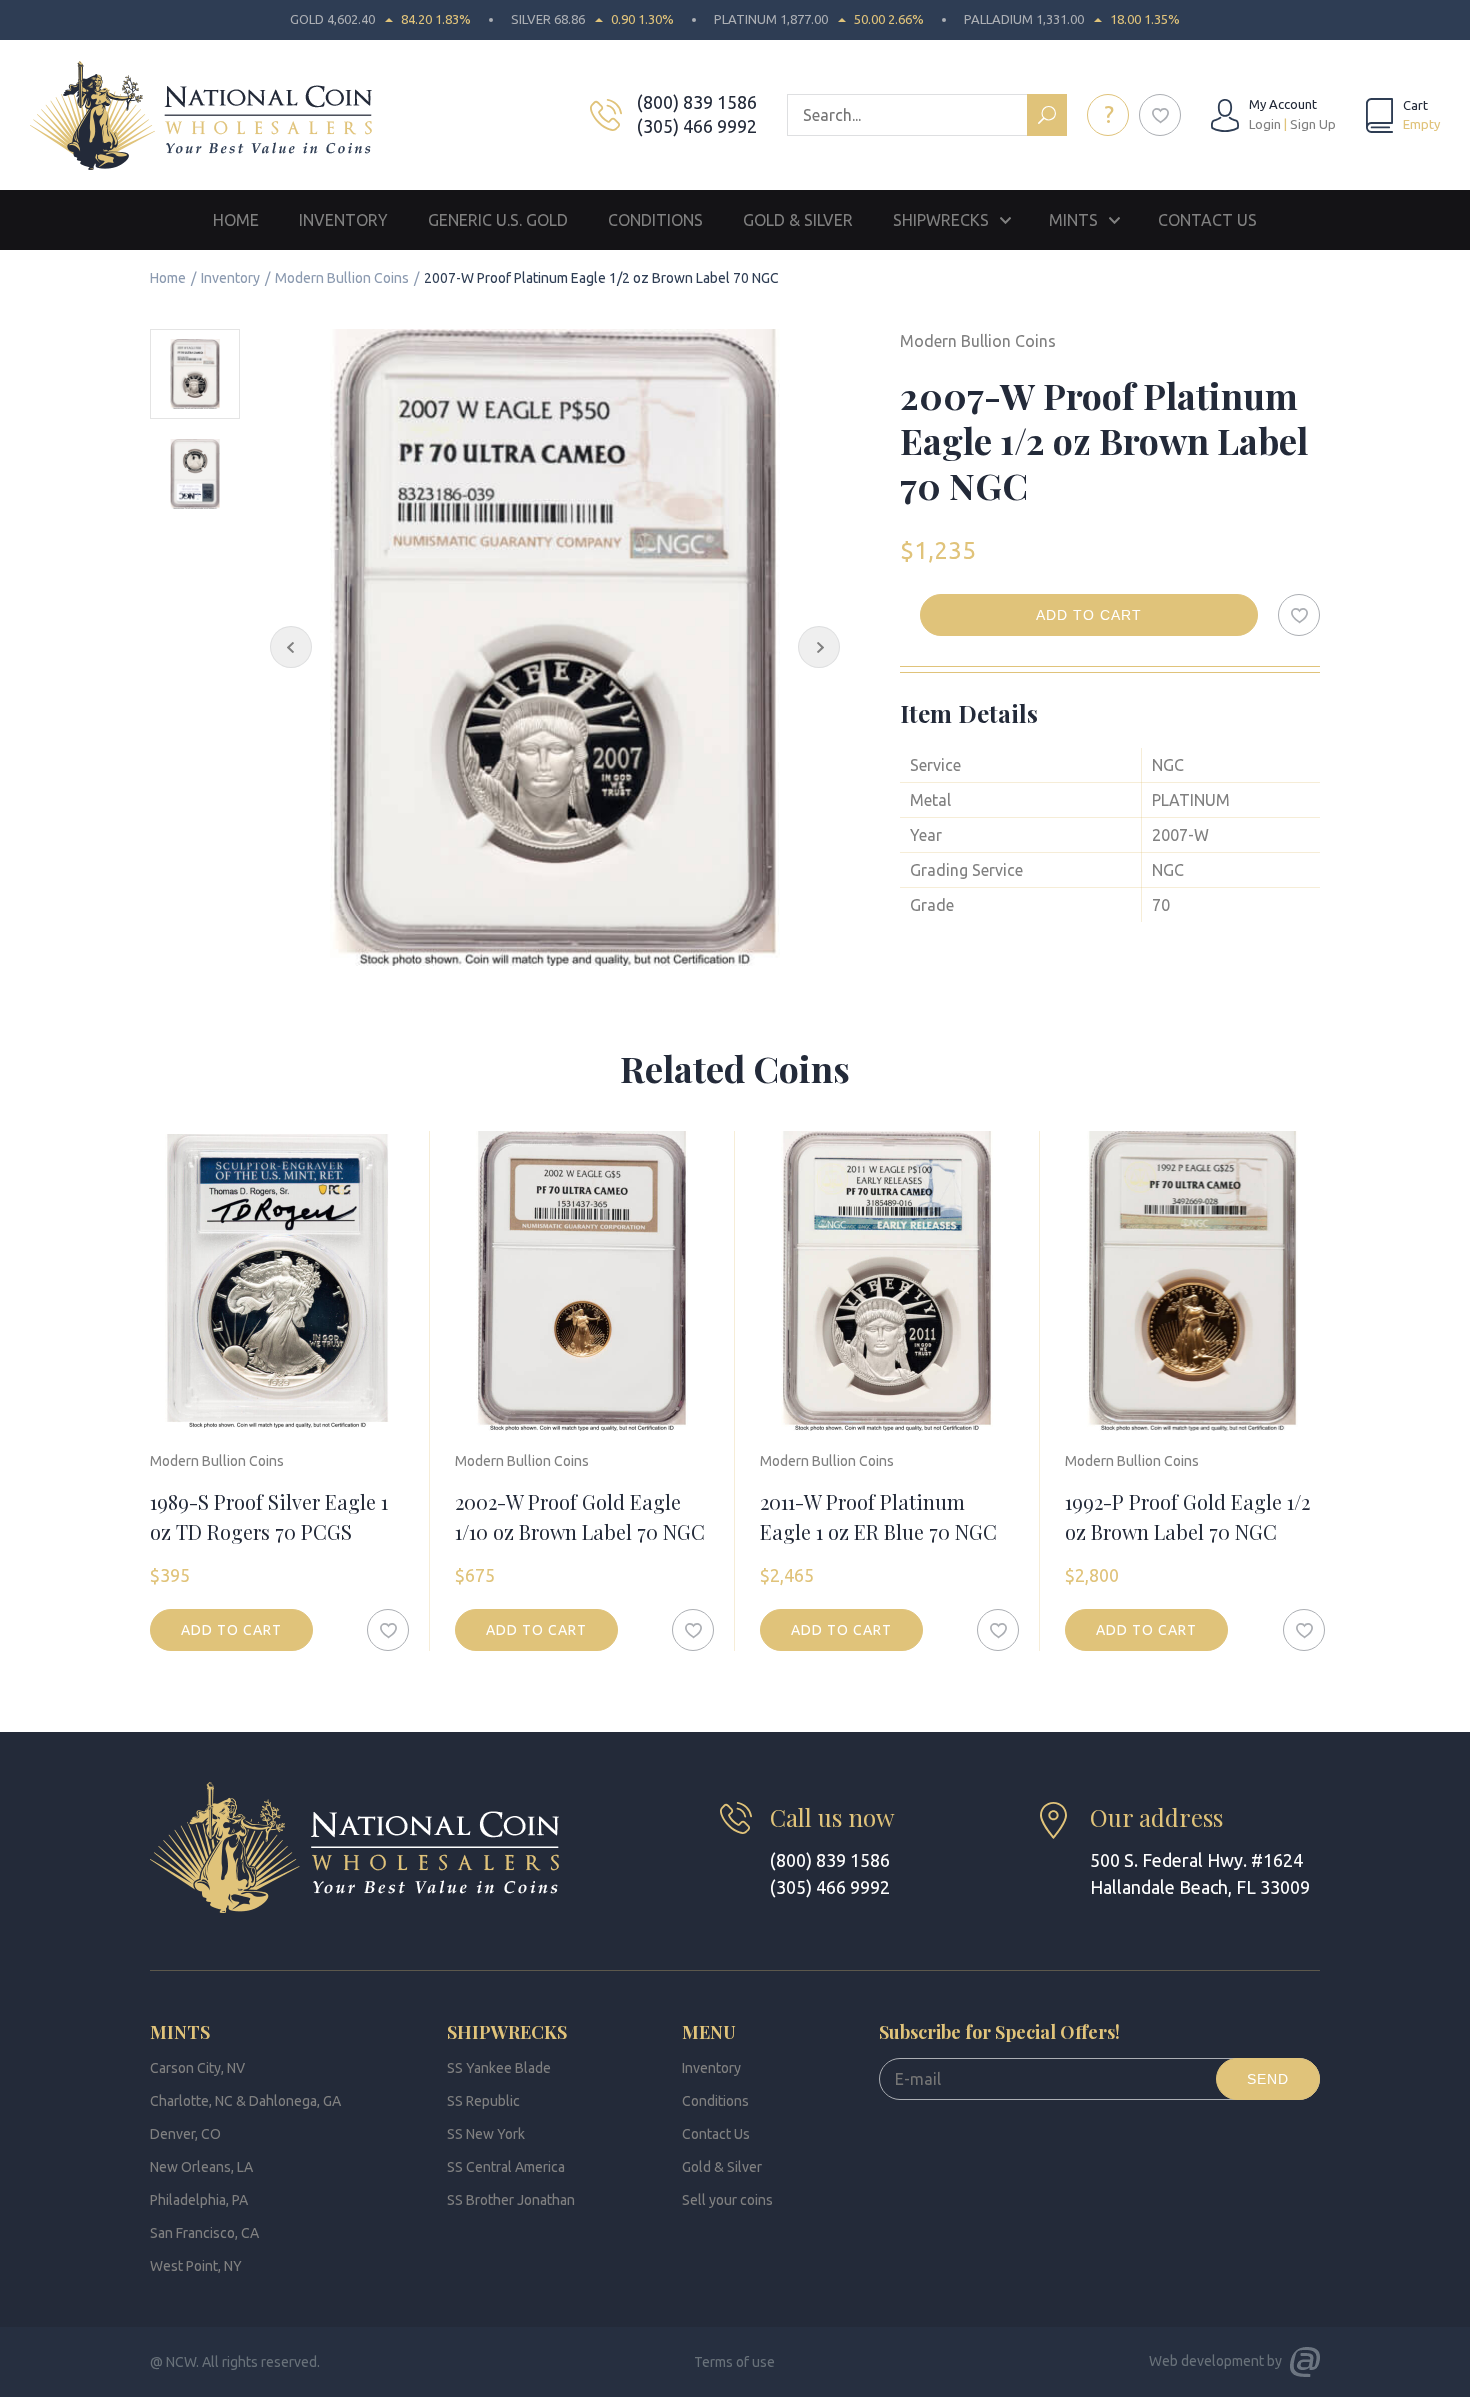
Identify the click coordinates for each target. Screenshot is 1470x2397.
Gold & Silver (798, 220)
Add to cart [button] (231, 1630)
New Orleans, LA (201, 2167)
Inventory (343, 220)
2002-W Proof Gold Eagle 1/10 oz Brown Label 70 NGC (580, 1516)
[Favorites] (1160, 115)
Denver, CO (185, 2134)
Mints (1073, 220)
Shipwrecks (941, 220)
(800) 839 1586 (697, 102)
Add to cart (1089, 615)
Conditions (655, 220)
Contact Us (1207, 220)
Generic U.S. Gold (498, 220)
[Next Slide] (819, 647)
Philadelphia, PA (199, 2200)
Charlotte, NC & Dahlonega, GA (245, 2101)
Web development (1206, 2361)
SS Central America (506, 2167)
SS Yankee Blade (499, 2068)
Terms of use (734, 2362)
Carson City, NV (197, 2068)
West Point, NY (196, 2266)
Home (236, 220)
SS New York (486, 2134)
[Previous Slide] (291, 647)
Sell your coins (727, 2200)
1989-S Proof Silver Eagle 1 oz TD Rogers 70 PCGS (269, 1516)
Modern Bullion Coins (342, 278)
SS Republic (483, 2101)
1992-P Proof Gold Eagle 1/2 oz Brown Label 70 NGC (1187, 1516)
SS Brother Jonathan (511, 2200)
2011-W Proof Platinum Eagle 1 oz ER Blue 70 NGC (878, 1516)
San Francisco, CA (204, 2233)
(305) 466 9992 (697, 126)
